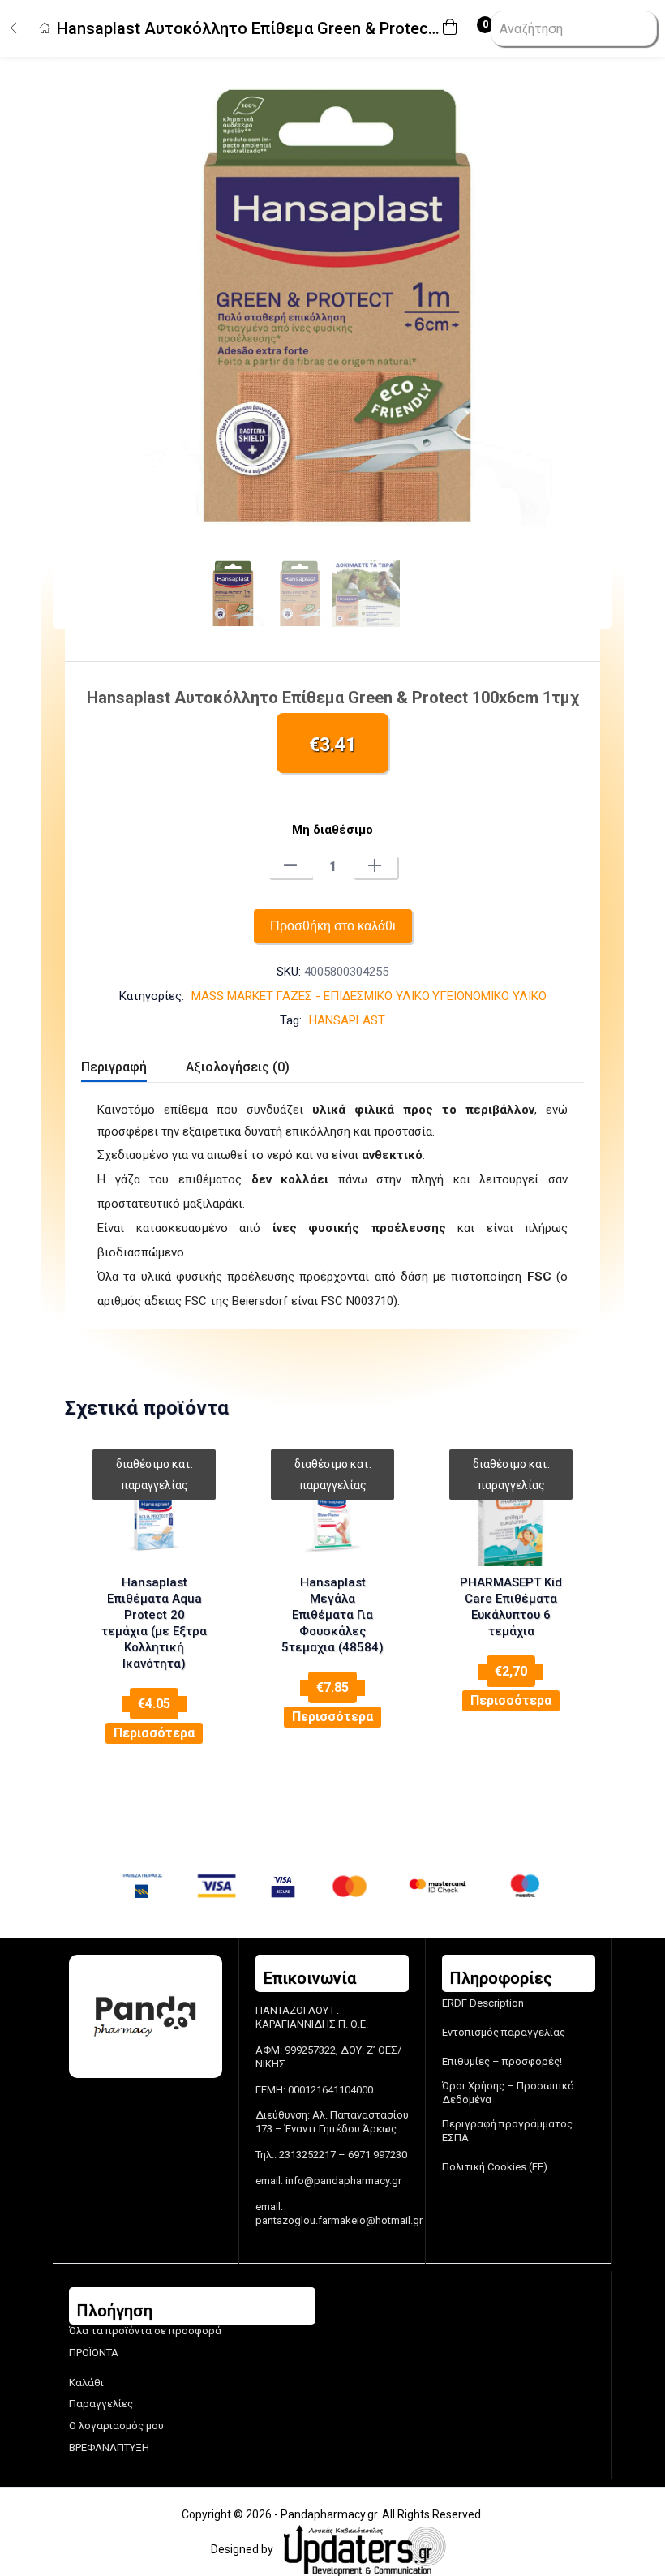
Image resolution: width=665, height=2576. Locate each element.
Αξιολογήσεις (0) (238, 1067)
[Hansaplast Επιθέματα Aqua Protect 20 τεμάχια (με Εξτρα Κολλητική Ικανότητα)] (154, 1518)
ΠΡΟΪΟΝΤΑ (94, 2353)
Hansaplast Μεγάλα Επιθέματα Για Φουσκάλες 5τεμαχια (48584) (332, 1615)
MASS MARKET (232, 996)
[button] (454, 29)
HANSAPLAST (347, 1020)
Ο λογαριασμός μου (116, 2426)
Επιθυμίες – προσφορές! (502, 2061)
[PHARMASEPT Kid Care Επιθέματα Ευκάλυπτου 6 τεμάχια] (511, 1518)
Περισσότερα (154, 1733)
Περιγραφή (114, 1067)
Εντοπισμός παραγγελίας (504, 2032)
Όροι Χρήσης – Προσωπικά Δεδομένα (508, 2093)
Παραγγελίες (101, 2404)
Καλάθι (86, 2383)
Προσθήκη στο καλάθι (333, 926)
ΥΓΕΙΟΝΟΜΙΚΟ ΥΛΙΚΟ (489, 996)
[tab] (133, 1069)
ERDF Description (483, 2003)
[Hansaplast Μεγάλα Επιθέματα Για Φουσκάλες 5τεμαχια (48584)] (332, 1518)
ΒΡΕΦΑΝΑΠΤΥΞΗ (109, 2447)
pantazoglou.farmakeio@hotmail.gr (339, 2220)
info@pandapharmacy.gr (343, 2181)
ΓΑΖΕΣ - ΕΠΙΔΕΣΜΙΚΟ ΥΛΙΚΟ (353, 996)
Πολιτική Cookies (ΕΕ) (495, 2167)
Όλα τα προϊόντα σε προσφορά (145, 2331)
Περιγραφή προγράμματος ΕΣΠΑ (507, 2131)
